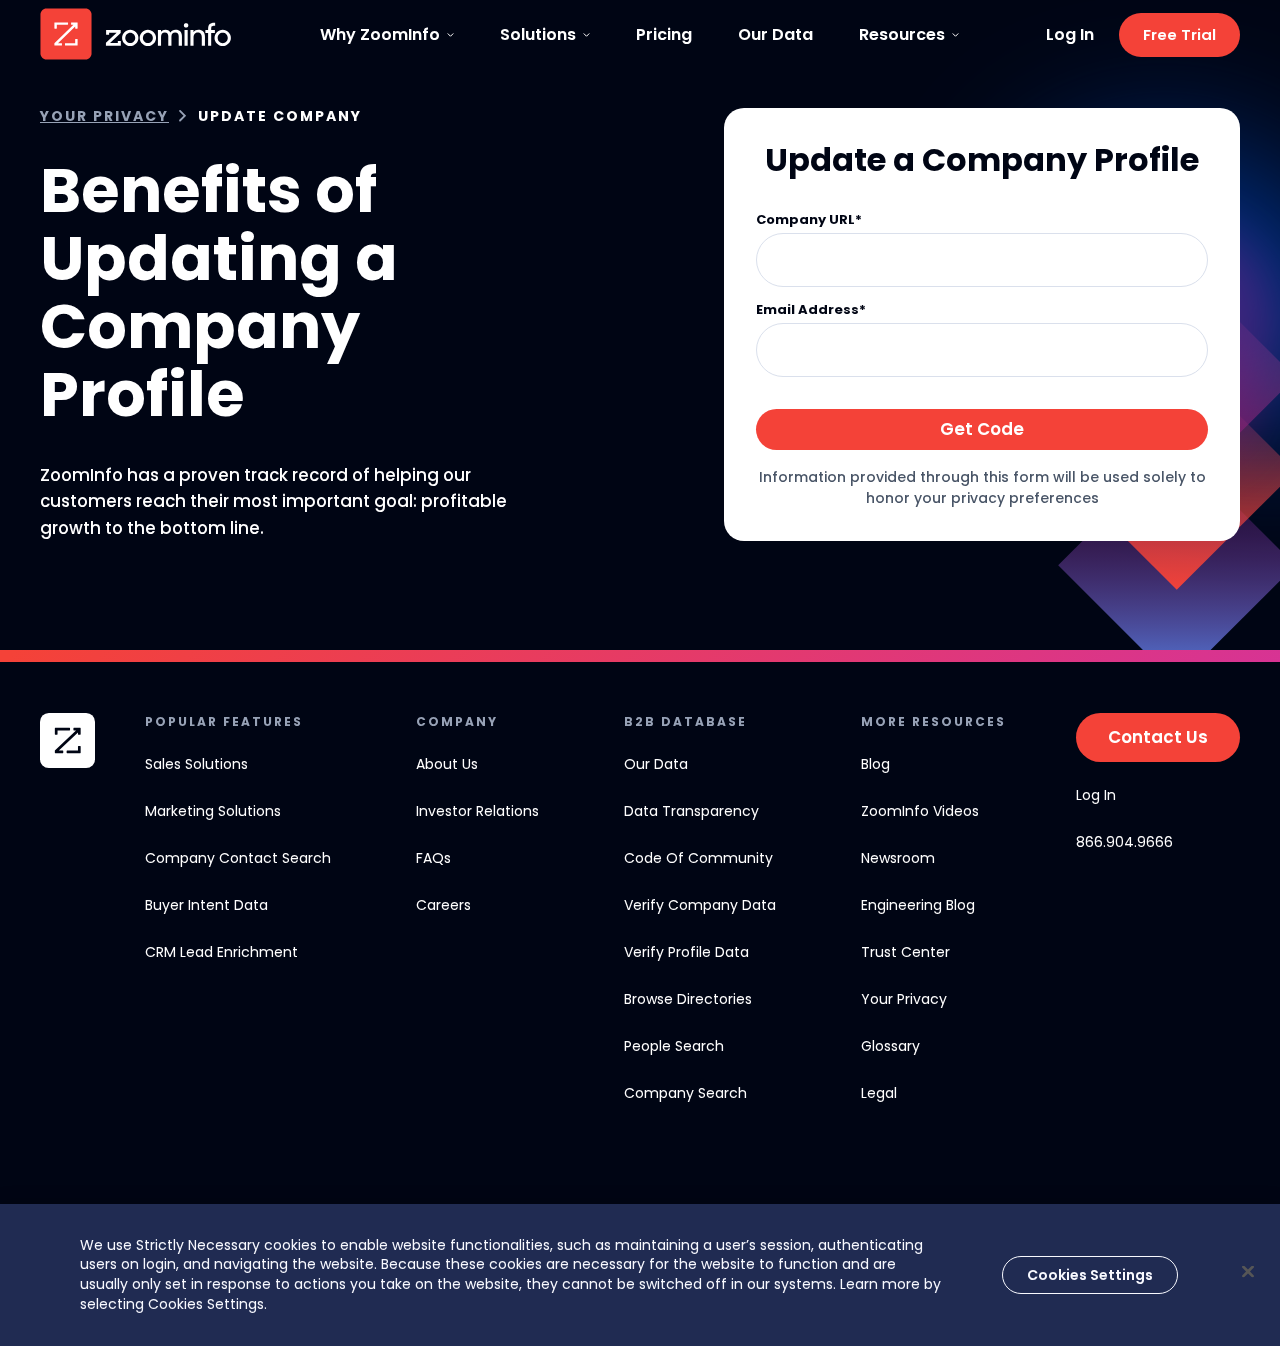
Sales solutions (196, 764)
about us (447, 764)
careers (443, 905)
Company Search (685, 1093)
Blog (875, 764)
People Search (674, 1046)
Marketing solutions (213, 811)
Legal (879, 1093)
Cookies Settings (1090, 1274)
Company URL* (809, 220)
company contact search (238, 858)
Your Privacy (104, 116)
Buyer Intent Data (206, 905)
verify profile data (686, 952)
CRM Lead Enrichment (221, 952)
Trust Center (905, 952)
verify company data (700, 905)
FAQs (433, 858)
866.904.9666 (1124, 842)
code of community (698, 858)
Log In (1070, 35)
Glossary (890, 1046)
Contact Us (1158, 737)
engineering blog (918, 905)
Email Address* (811, 310)
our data (656, 764)
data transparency (691, 811)
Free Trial (1179, 34)
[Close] (1248, 1271)
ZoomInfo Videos (920, 811)
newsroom (898, 858)
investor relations (477, 811)
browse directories (688, 999)
